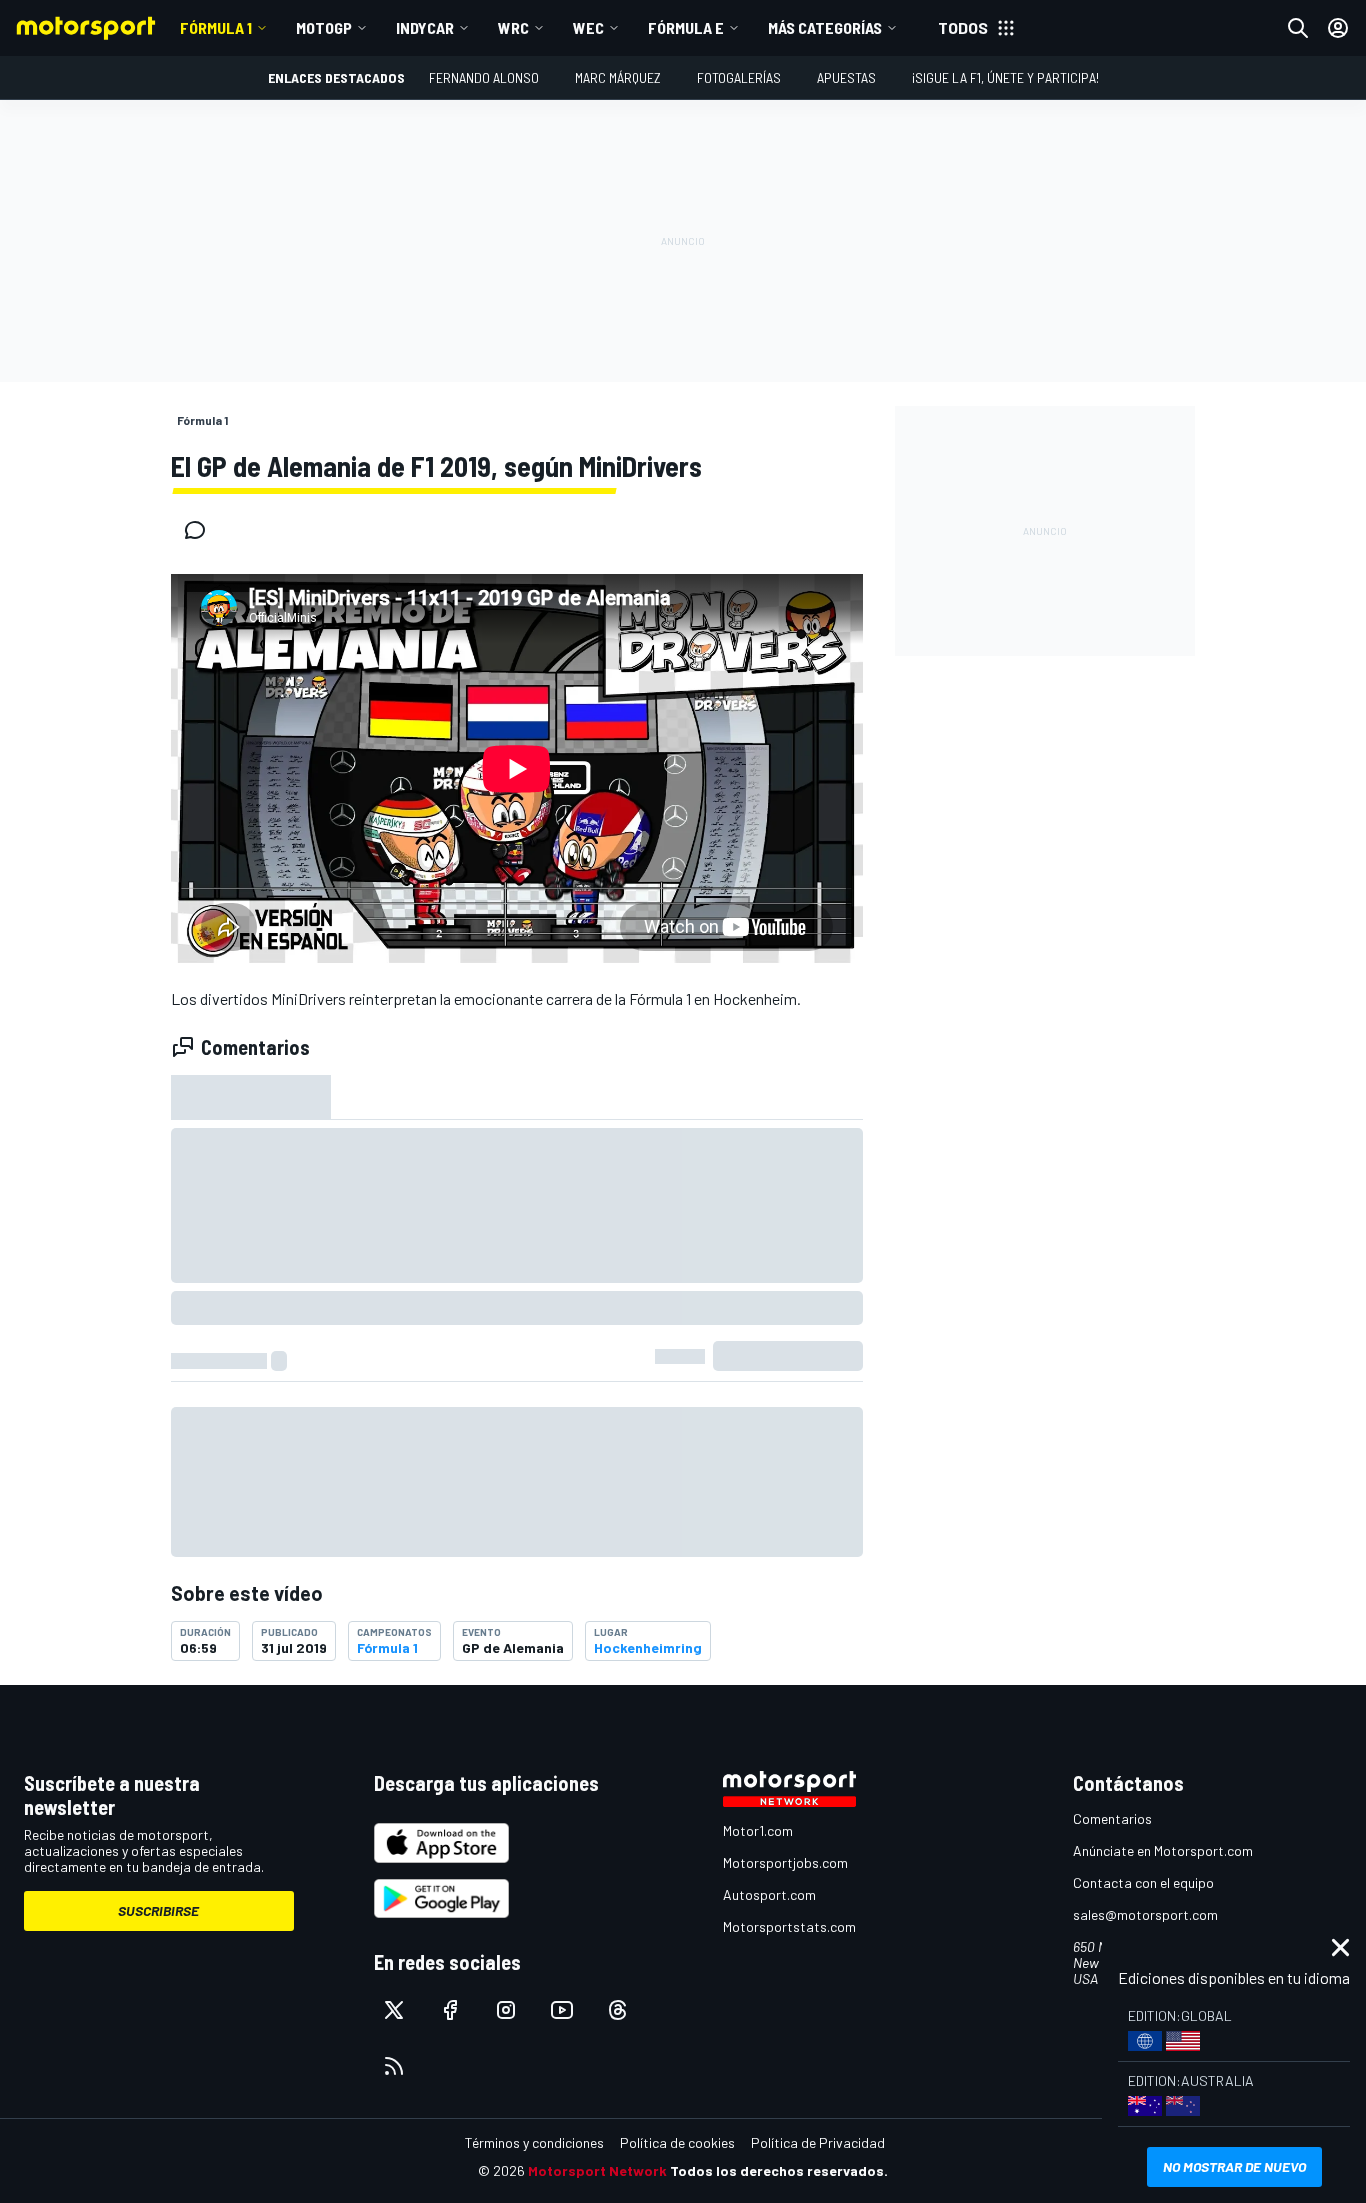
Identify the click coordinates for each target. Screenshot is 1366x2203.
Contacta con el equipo (1143, 1882)
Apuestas (846, 77)
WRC (513, 27)
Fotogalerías (739, 77)
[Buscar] (1298, 28)
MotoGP (324, 27)
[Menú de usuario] (1338, 28)
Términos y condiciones (534, 2142)
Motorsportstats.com (789, 1926)
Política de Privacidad (818, 2142)
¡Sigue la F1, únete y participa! (1005, 77)
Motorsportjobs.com (785, 1862)
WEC (588, 27)
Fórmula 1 (216, 27)
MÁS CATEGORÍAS (825, 27)
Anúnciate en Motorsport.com (1163, 1850)
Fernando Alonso (484, 77)
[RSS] (394, 2066)
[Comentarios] (201, 530)
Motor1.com (758, 1830)
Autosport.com (769, 1894)
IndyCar (425, 27)
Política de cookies (677, 2142)
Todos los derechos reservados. (779, 2170)
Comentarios (1112, 1818)
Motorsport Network (597, 2170)
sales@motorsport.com (1145, 1914)
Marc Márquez (618, 77)
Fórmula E (686, 27)
